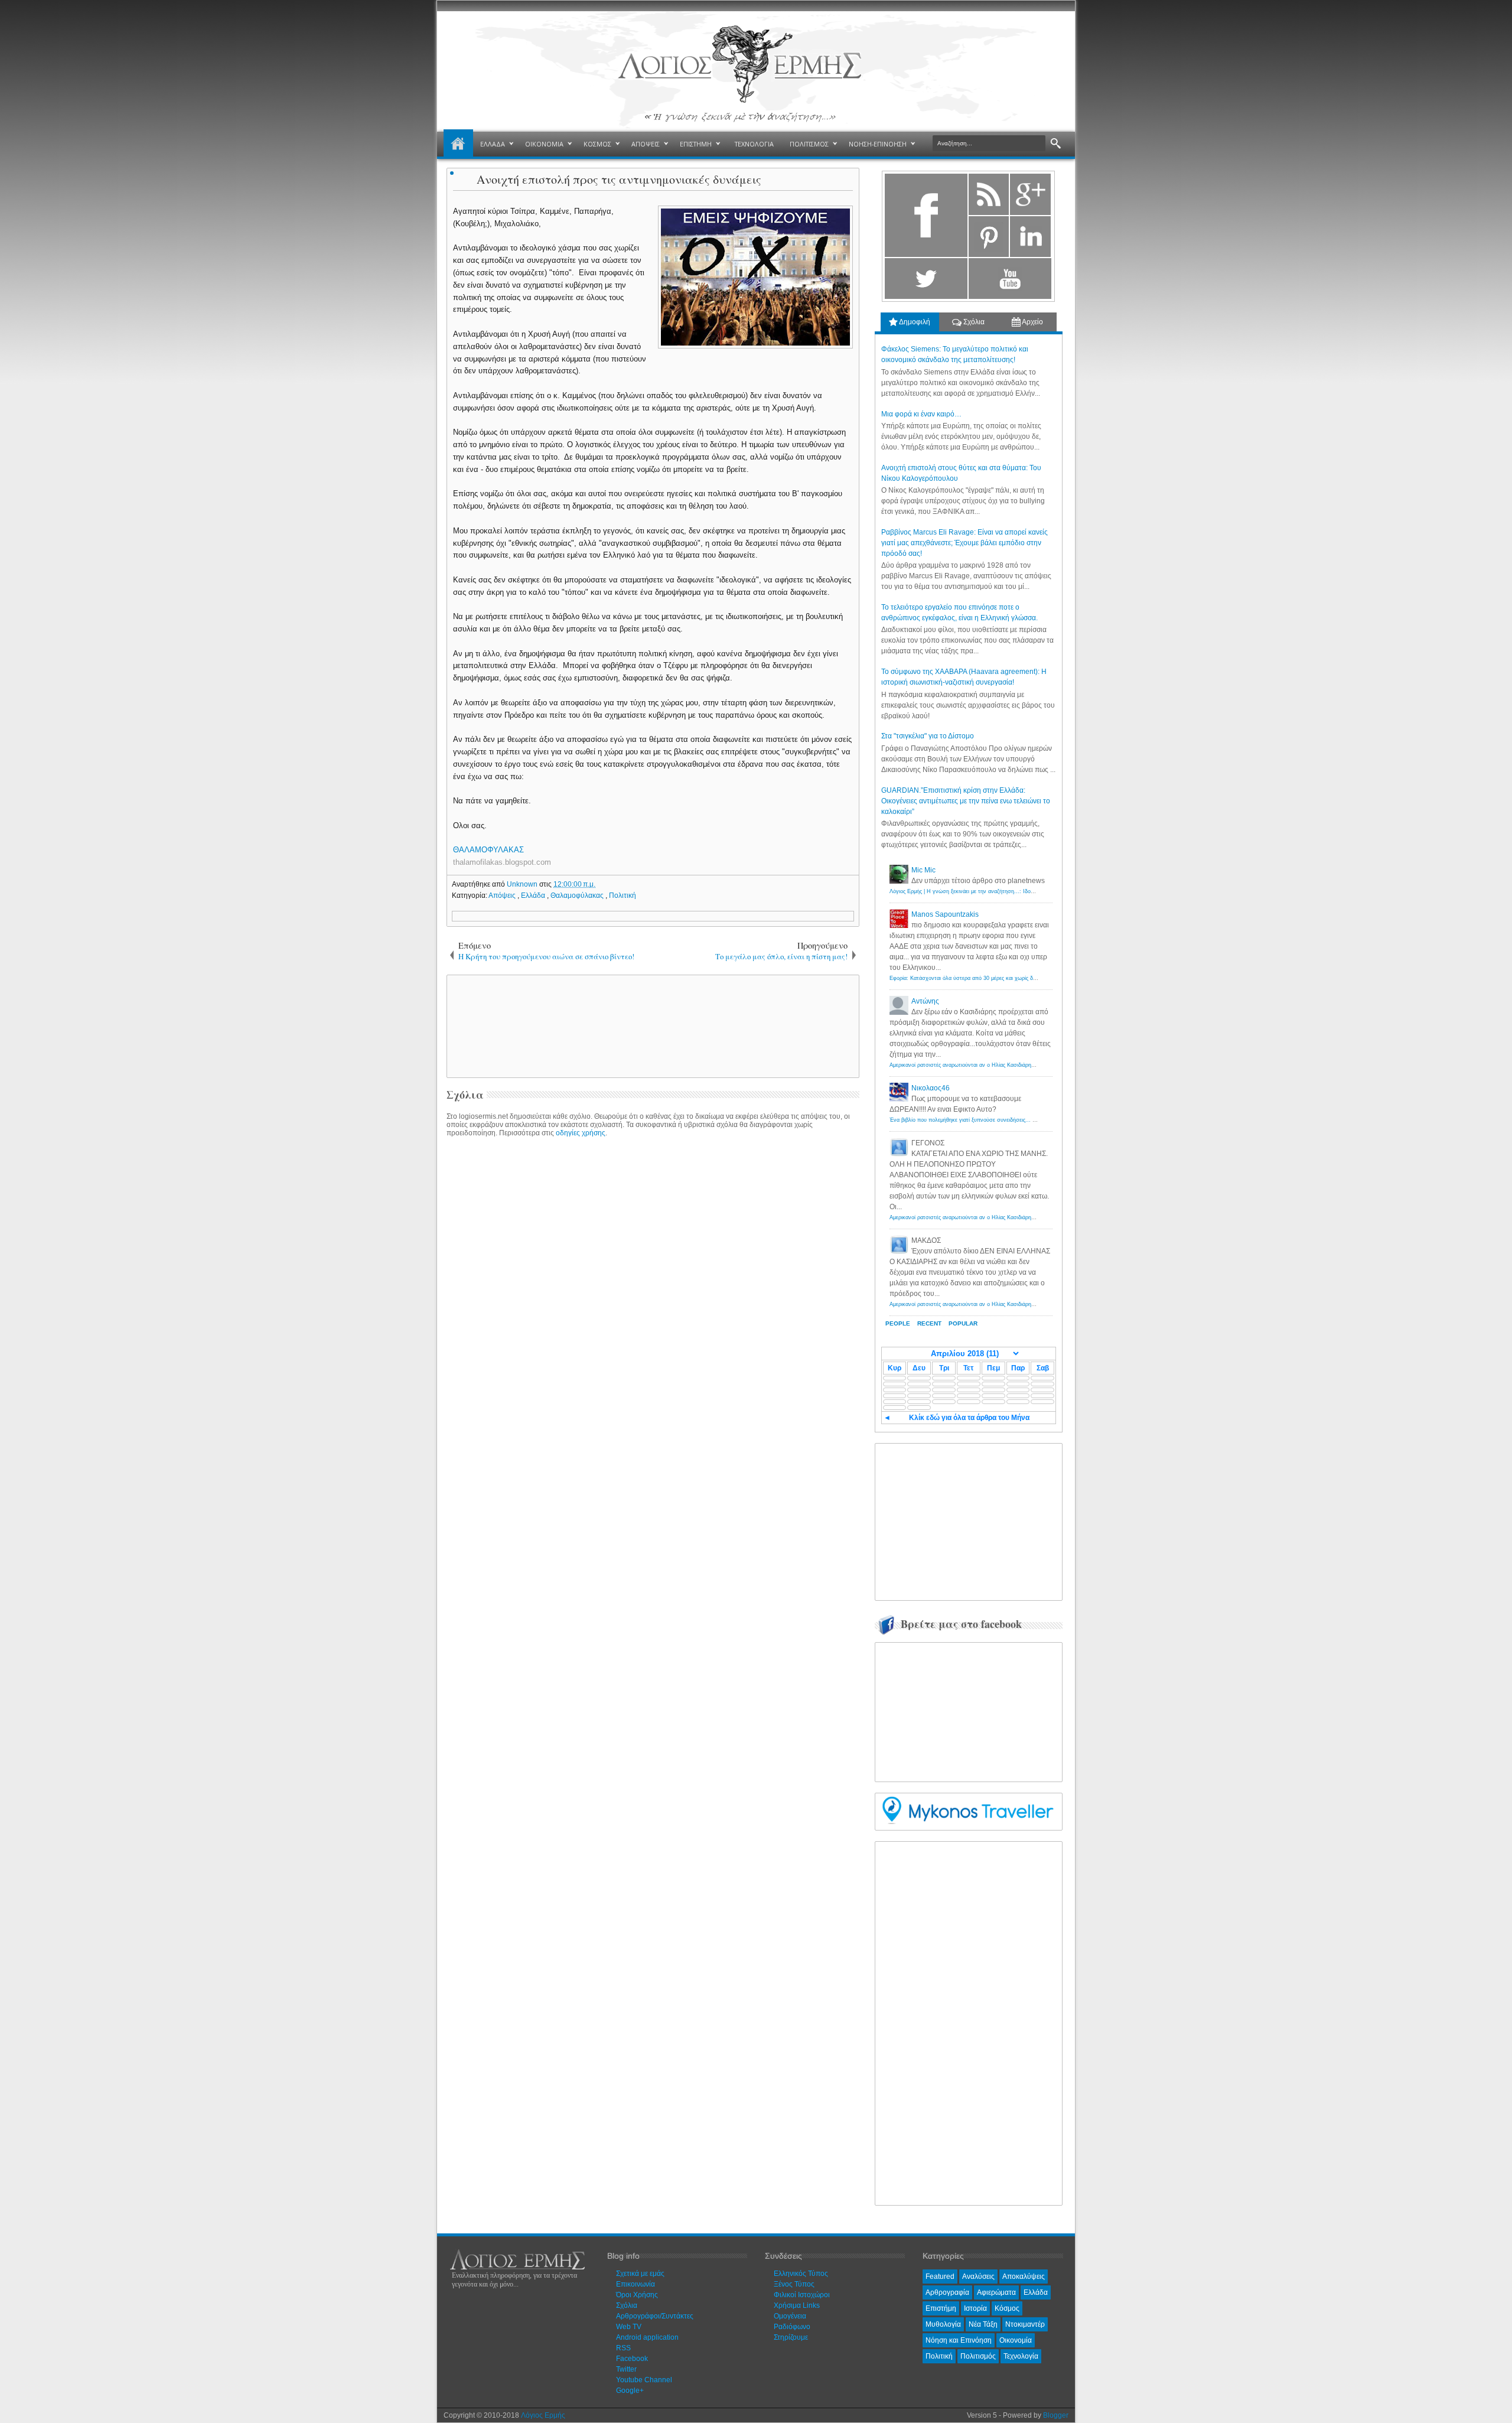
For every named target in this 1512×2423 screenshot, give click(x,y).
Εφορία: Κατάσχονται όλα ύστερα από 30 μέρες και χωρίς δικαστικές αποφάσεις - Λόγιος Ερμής (1005, 978)
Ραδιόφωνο (792, 2327)
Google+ (630, 2391)
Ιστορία (975, 2308)
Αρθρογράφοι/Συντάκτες (655, 2316)
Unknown (523, 884)
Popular (963, 1323)
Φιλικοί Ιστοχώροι (802, 2295)
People (898, 1323)
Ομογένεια (790, 2316)
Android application (647, 2337)
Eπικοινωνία (636, 2284)
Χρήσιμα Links (797, 2305)
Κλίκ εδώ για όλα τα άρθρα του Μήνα (969, 1418)
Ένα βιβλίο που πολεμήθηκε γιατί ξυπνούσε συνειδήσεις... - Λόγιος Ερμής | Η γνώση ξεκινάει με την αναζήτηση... (1028, 1120)
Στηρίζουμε (791, 2337)
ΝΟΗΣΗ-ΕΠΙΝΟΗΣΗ (878, 144)
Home (458, 144)
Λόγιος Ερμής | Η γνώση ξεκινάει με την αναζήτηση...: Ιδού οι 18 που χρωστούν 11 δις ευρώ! (1003, 891)
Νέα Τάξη (983, 2324)
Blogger (1056, 2415)
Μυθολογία (943, 2324)
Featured (940, 2277)
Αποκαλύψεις (1024, 2277)
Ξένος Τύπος (794, 2284)
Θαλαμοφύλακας (578, 895)
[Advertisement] (651, 1025)
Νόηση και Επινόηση (959, 2340)
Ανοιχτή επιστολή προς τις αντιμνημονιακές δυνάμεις (619, 179)
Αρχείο (1032, 322)
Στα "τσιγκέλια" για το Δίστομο (928, 736)
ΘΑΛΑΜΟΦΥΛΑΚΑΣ (490, 850)
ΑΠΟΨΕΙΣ (646, 144)
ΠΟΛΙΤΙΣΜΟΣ (809, 144)
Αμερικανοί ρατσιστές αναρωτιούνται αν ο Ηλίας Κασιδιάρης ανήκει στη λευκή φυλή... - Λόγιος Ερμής (1012, 1065)
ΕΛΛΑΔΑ (493, 144)
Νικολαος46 (931, 1088)
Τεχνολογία (1021, 2356)
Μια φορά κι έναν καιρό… (921, 414)
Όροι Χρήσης (637, 2295)
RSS (623, 2348)
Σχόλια (973, 322)
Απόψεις (503, 895)
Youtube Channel (644, 2380)
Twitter (626, 2369)
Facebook (632, 2359)
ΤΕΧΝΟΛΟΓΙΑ (754, 144)
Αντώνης (925, 1001)
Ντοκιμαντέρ (1025, 2324)
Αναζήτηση (1056, 144)
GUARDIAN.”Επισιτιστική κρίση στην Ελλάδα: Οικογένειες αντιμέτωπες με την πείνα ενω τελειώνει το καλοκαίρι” (966, 801)
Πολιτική (623, 895)
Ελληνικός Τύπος (801, 2274)
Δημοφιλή (914, 322)
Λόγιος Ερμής (543, 2415)
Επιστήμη (941, 2308)
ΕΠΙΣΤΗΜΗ (696, 144)
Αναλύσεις (978, 2277)
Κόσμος (1007, 2308)
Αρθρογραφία (947, 2292)
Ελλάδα (534, 895)
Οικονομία (1016, 2340)
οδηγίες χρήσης (581, 1133)
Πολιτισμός (978, 2356)
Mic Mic (923, 870)
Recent (929, 1323)
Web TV (629, 2327)
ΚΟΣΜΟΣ (597, 144)
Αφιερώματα (996, 2292)
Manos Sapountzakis (945, 914)
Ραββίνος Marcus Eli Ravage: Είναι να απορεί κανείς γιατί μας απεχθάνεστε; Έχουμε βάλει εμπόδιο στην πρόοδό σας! (964, 543)
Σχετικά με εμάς (640, 2274)
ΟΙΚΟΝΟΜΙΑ (544, 144)
